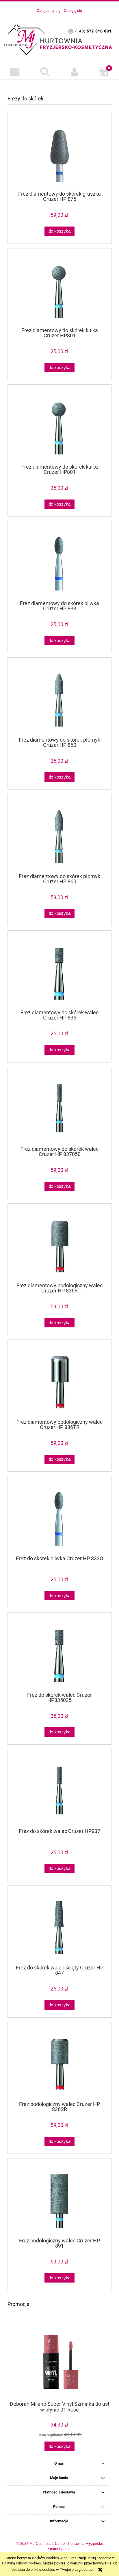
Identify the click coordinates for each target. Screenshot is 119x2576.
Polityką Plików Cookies (22, 2563)
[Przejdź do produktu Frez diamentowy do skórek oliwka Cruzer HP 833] (59, 563)
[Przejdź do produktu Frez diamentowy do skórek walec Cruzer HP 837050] (59, 1109)
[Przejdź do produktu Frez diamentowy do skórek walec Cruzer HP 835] (59, 972)
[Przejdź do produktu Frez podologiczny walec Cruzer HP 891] (59, 2200)
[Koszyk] (104, 72)
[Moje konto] (74, 72)
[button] (15, 72)
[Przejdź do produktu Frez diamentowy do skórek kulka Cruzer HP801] (59, 290)
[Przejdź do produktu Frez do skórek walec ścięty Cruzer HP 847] (59, 1927)
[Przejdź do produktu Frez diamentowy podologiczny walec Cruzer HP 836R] (59, 1245)
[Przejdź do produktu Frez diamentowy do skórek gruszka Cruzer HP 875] (59, 154)
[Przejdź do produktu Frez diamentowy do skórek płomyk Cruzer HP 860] (59, 699)
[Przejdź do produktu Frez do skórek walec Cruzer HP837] (59, 1791)
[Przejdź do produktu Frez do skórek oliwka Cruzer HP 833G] (59, 1518)
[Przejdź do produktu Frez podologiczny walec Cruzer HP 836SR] (59, 2064)
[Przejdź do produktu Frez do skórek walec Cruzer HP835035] (59, 1654)
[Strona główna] (59, 36)
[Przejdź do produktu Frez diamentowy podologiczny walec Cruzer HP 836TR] (59, 1381)
